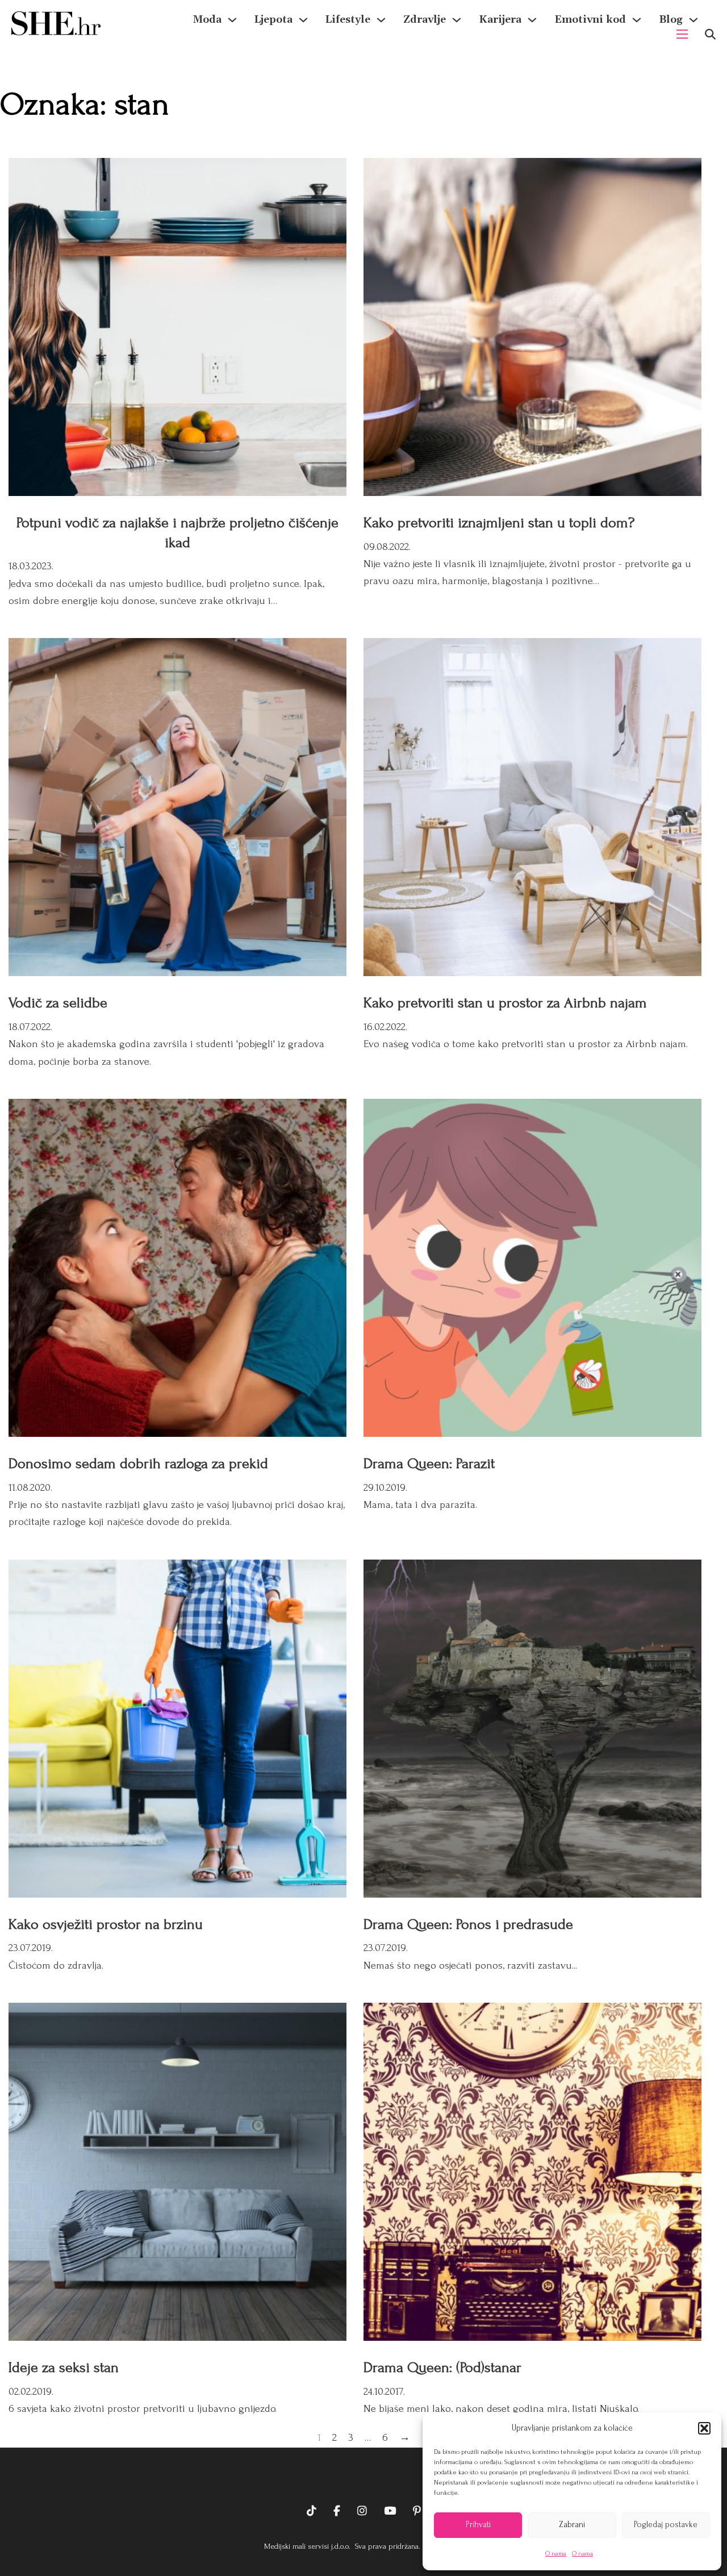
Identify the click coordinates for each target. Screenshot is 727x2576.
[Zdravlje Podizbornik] (457, 20)
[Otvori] (710, 34)
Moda (207, 20)
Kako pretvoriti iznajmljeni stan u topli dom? (499, 523)
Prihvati (478, 2525)
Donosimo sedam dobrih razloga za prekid (138, 1464)
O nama (556, 2554)
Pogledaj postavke (666, 2525)
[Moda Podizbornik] (232, 20)
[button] (704, 2428)
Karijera (500, 20)
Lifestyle (348, 20)
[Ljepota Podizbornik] (303, 20)
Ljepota (273, 20)
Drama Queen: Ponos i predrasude (468, 1924)
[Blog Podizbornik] (693, 20)
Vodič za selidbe (58, 1003)
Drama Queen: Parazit (429, 1464)
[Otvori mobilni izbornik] (682, 34)
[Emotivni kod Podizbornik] (637, 20)
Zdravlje (425, 20)
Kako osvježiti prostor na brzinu (106, 1924)
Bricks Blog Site (363, 2476)
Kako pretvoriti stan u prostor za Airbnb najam (505, 1003)
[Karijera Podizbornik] (532, 20)
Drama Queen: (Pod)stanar (442, 2367)
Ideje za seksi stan (64, 2367)
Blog (671, 20)
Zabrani (572, 2525)
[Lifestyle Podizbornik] (381, 20)
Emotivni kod (590, 20)
